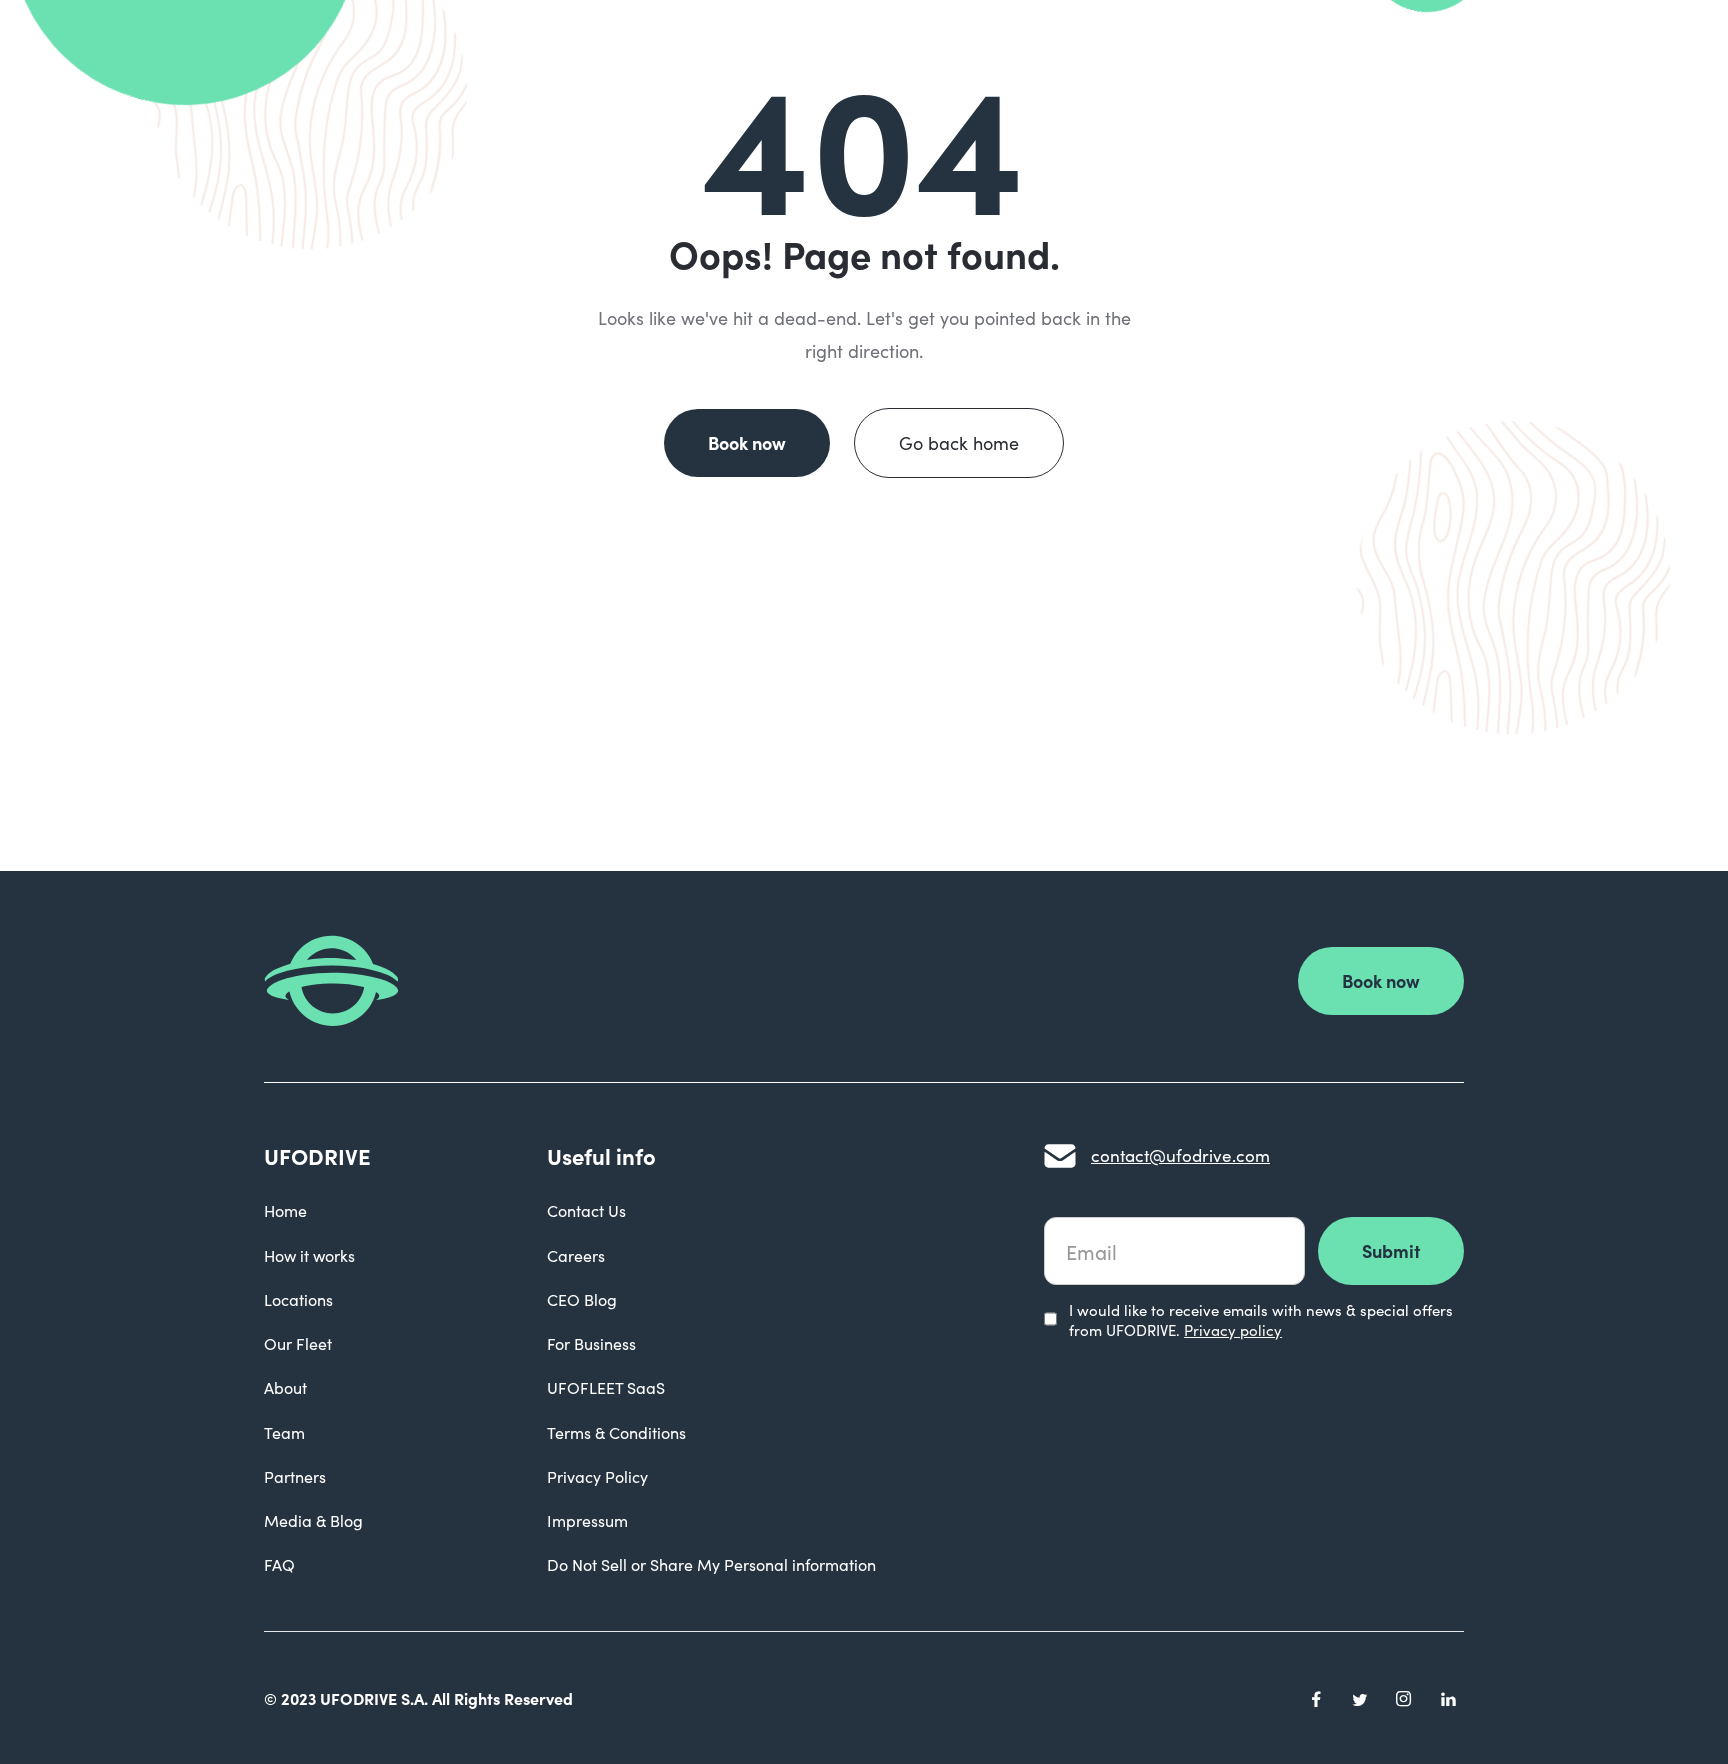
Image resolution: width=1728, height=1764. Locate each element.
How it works (309, 1255)
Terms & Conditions (616, 1432)
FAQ (279, 1564)
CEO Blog (582, 1299)
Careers (576, 1255)
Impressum (587, 1520)
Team (284, 1432)
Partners (295, 1476)
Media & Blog (313, 1520)
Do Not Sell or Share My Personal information (711, 1564)
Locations (298, 1299)
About (285, 1387)
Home (285, 1210)
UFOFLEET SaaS (606, 1387)
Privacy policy (1233, 1330)
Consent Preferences (962, 1699)
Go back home (959, 443)
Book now (747, 442)
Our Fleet (298, 1343)
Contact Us (586, 1210)
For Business (591, 1343)
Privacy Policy (597, 1476)
